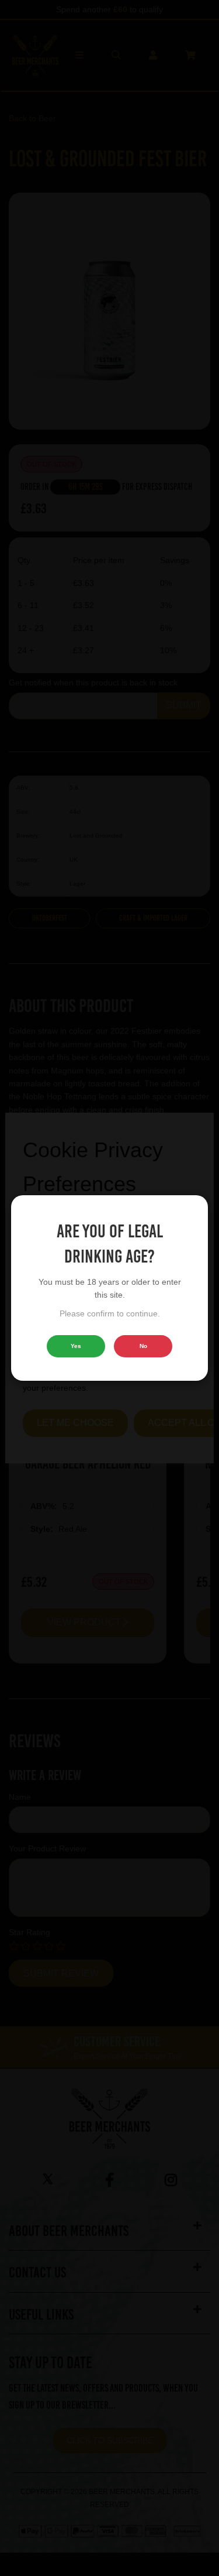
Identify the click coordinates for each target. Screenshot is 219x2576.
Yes (76, 1346)
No (143, 1346)
